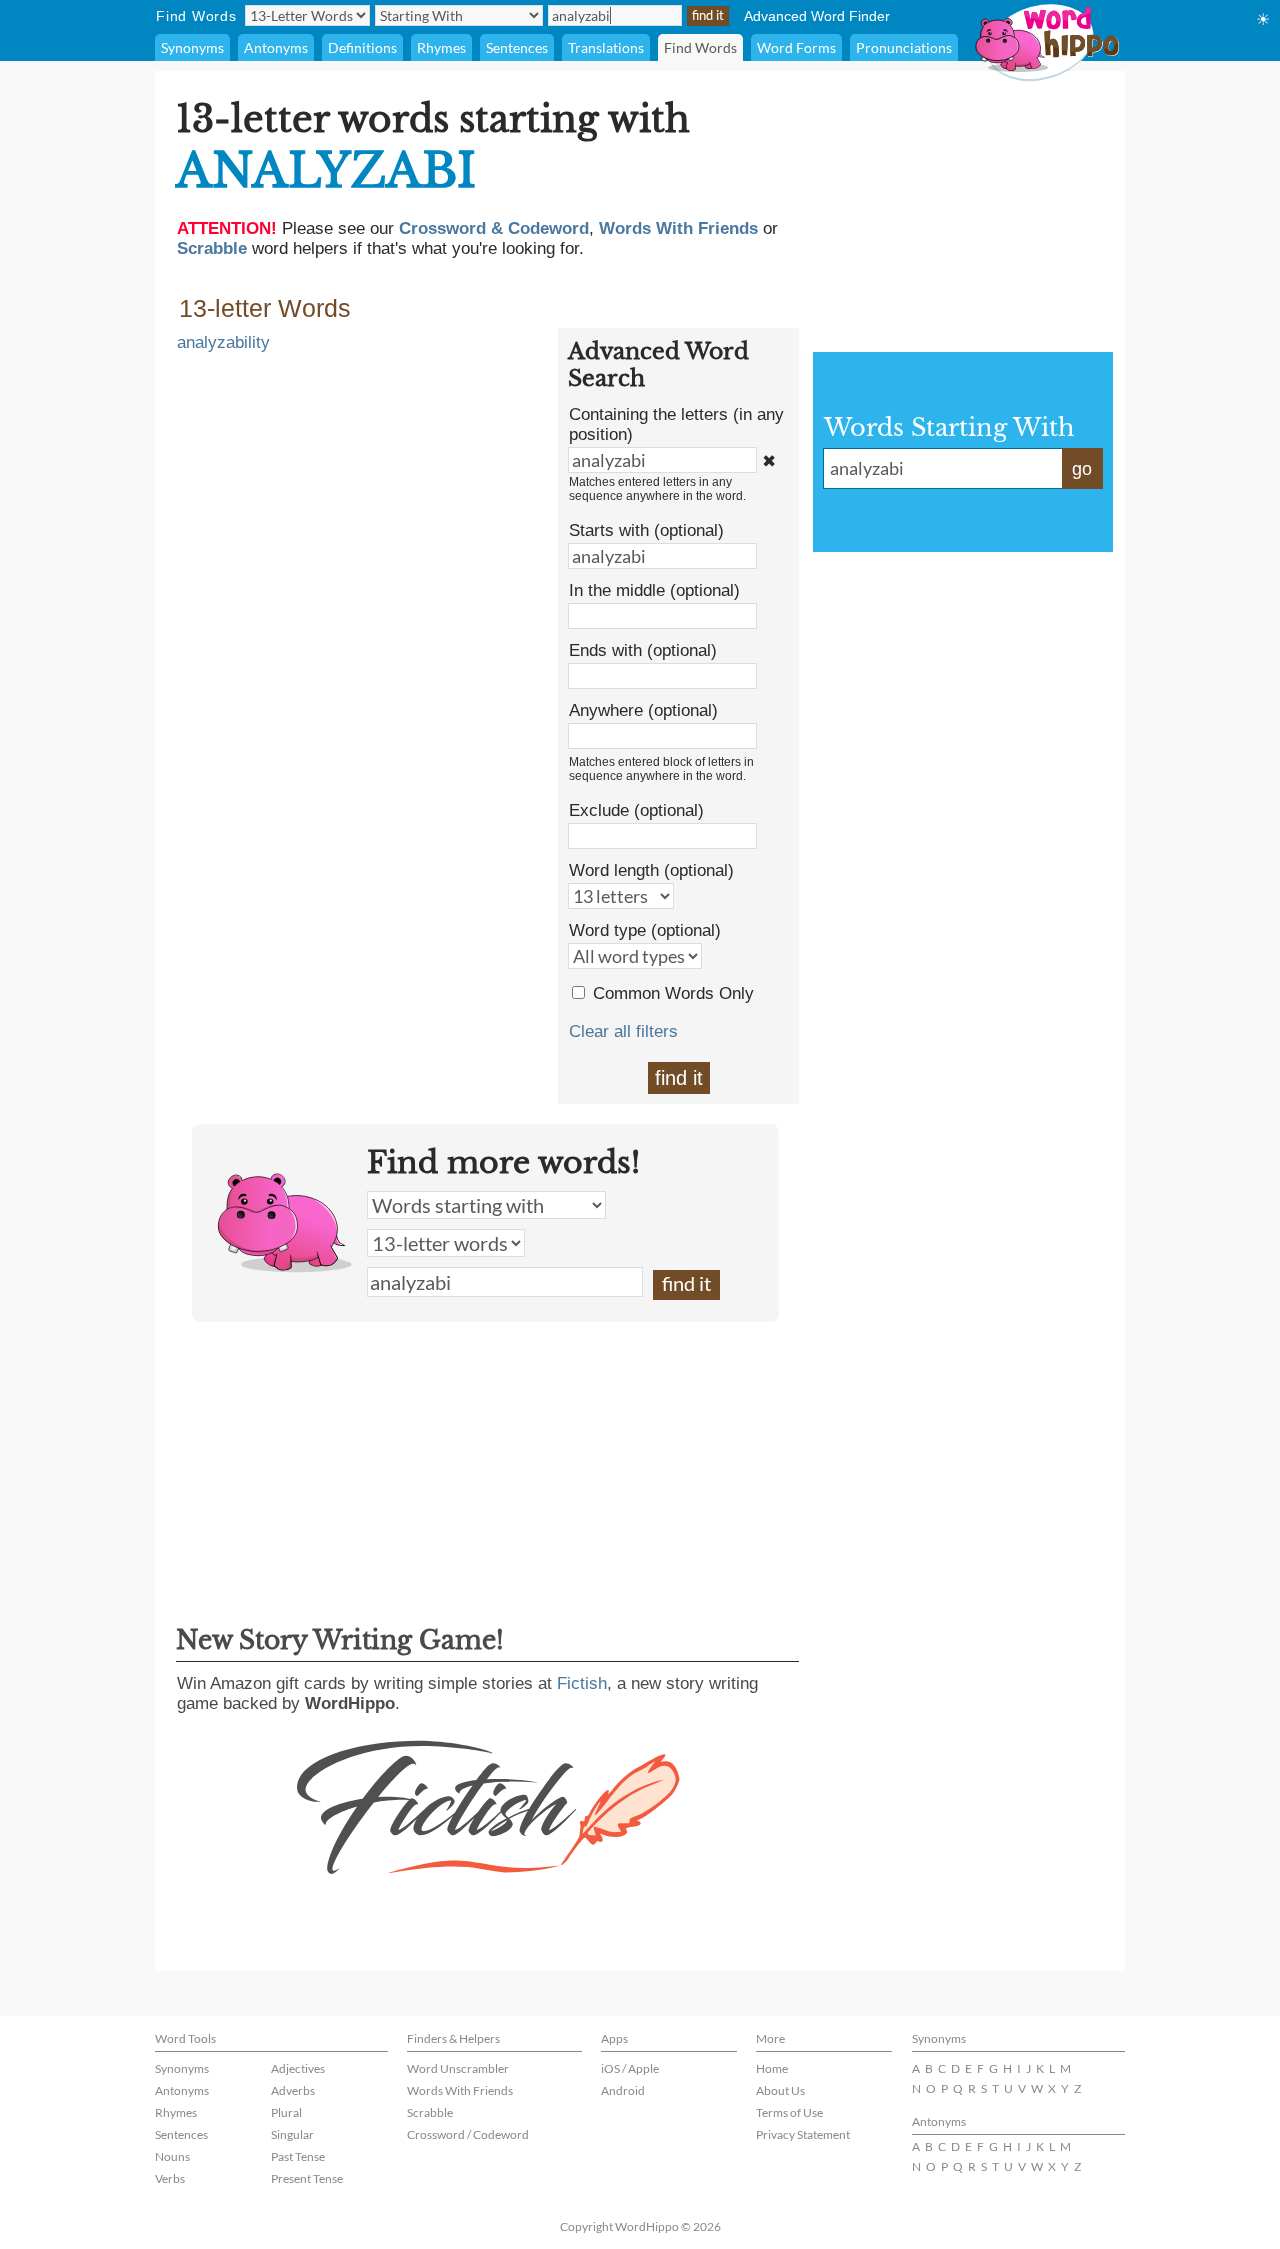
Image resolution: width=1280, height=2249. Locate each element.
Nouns (172, 2156)
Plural (286, 2112)
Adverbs (293, 2090)
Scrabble (430, 2112)
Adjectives (298, 2068)
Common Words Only (673, 993)
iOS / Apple (630, 2068)
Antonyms (276, 47)
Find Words (700, 47)
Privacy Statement (803, 2134)
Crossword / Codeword (468, 2134)
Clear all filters (623, 1031)
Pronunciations (904, 47)
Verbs (170, 2178)
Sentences (517, 47)
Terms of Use (789, 2112)
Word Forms (796, 47)
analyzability (223, 342)
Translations (606, 47)
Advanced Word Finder (817, 16)
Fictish (582, 1683)
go (1082, 469)
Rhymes (441, 47)
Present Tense (307, 2178)
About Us (780, 2090)
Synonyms (192, 47)
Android (623, 2090)
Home (772, 2068)
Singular (292, 2134)
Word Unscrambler (458, 2068)
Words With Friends (460, 2090)
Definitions (362, 47)
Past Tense (298, 2156)
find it (679, 1078)
